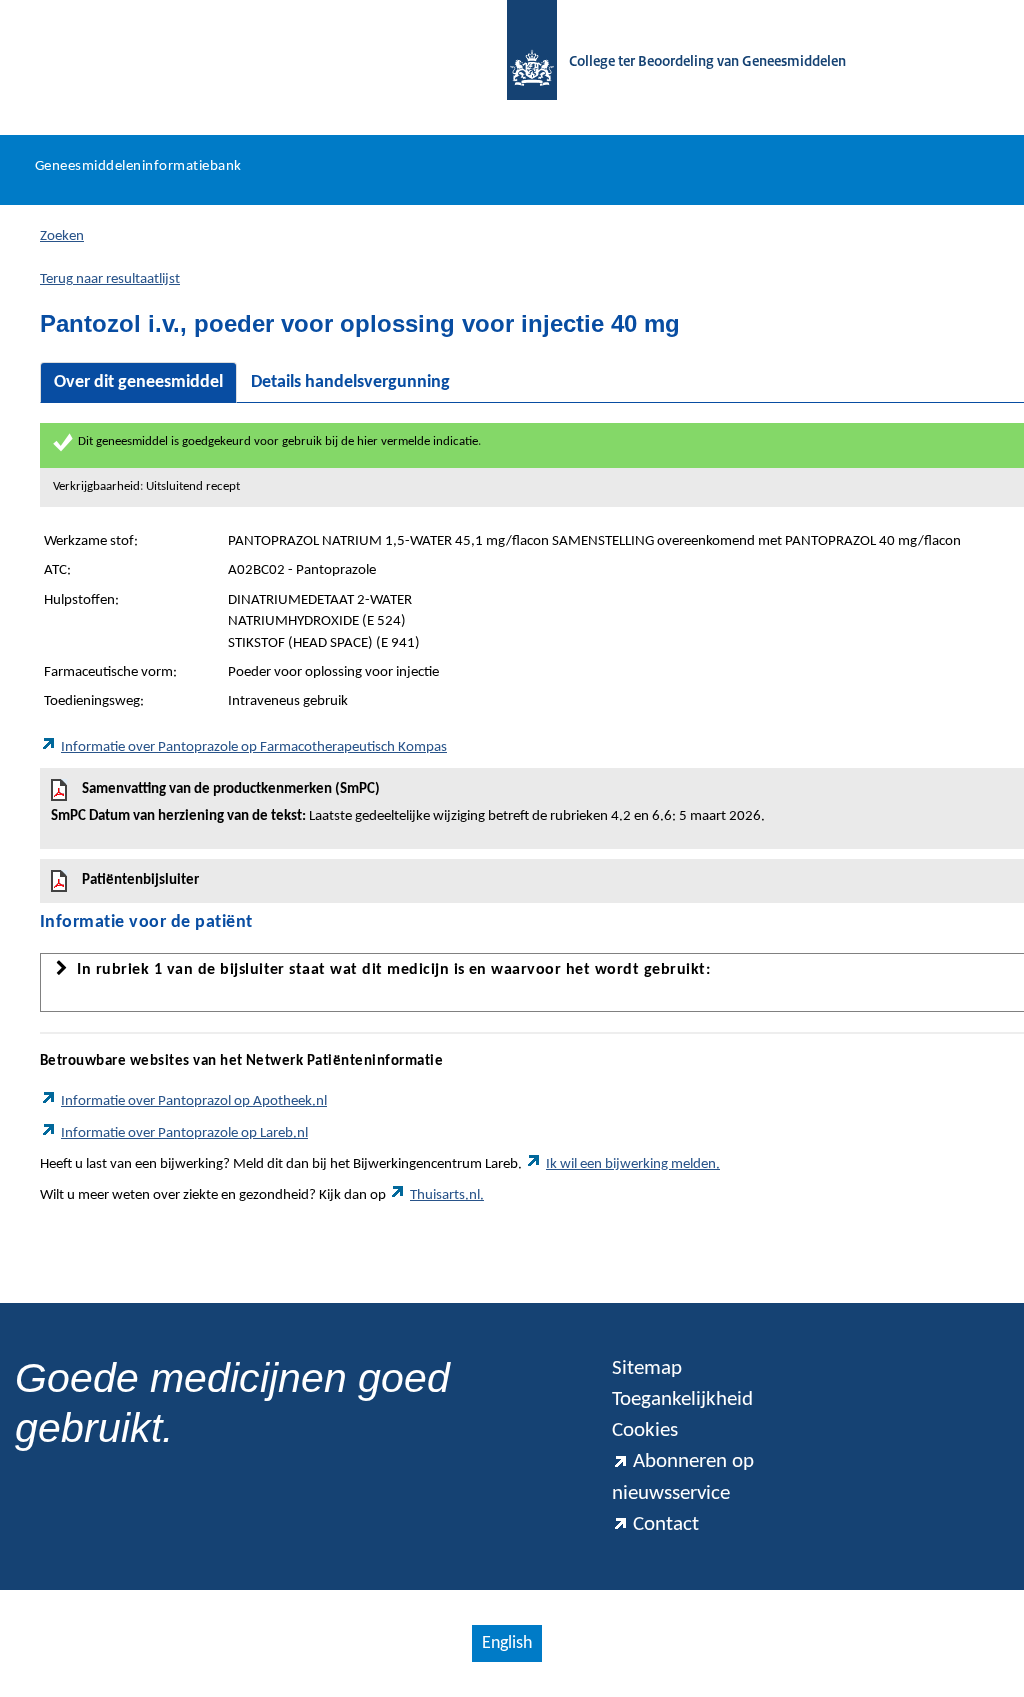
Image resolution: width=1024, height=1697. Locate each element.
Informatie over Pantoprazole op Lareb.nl (184, 1133)
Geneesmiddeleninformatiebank (138, 166)
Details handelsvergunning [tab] (350, 382)
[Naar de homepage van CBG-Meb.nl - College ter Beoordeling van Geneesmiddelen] (522, 62)
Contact (666, 1524)
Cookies (645, 1430)
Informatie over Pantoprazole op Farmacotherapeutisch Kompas (254, 747)
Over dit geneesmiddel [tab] (138, 382)
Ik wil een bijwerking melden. (633, 1164)
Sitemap (647, 1368)
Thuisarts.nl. (447, 1195)
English (507, 1643)
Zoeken (62, 236)
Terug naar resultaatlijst (110, 279)
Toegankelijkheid (682, 1399)
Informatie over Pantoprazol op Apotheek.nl (194, 1101)
